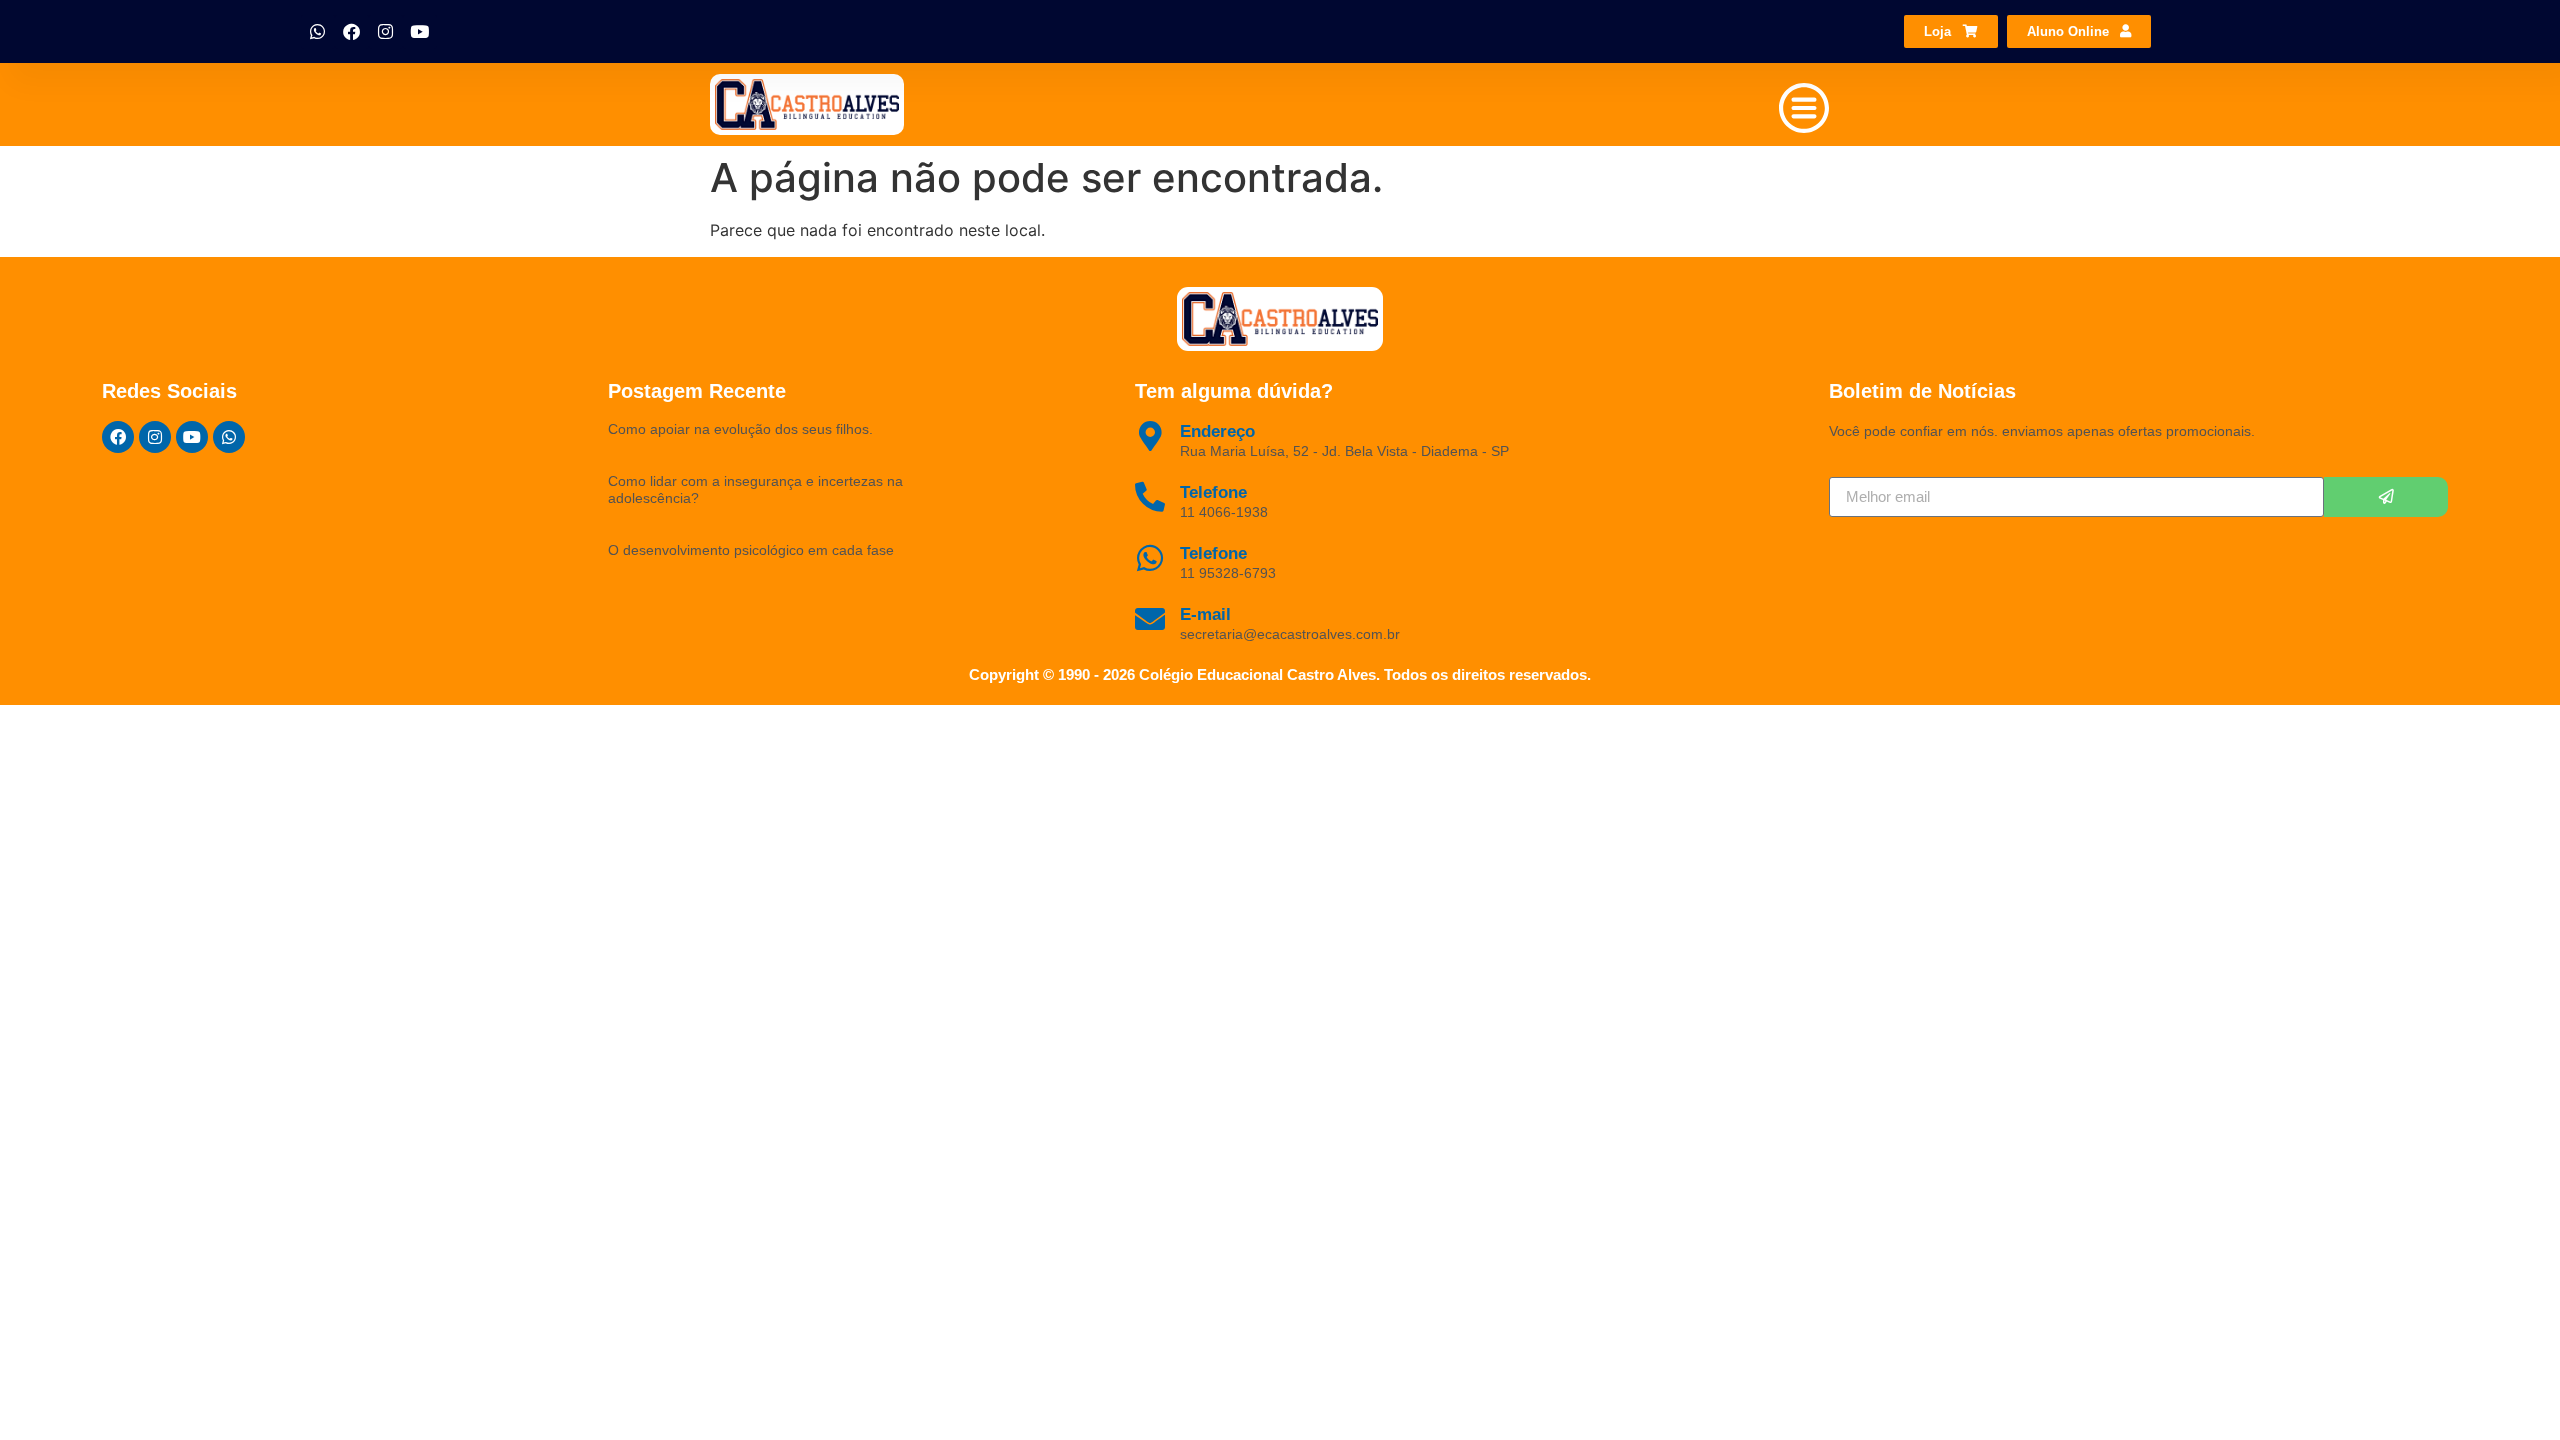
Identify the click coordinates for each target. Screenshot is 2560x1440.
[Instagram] (386, 32)
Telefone (1213, 553)
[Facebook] (352, 32)
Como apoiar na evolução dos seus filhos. (740, 429)
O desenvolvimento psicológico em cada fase (751, 550)
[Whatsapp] (318, 32)
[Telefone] (1150, 558)
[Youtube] (420, 32)
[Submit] (2386, 497)
